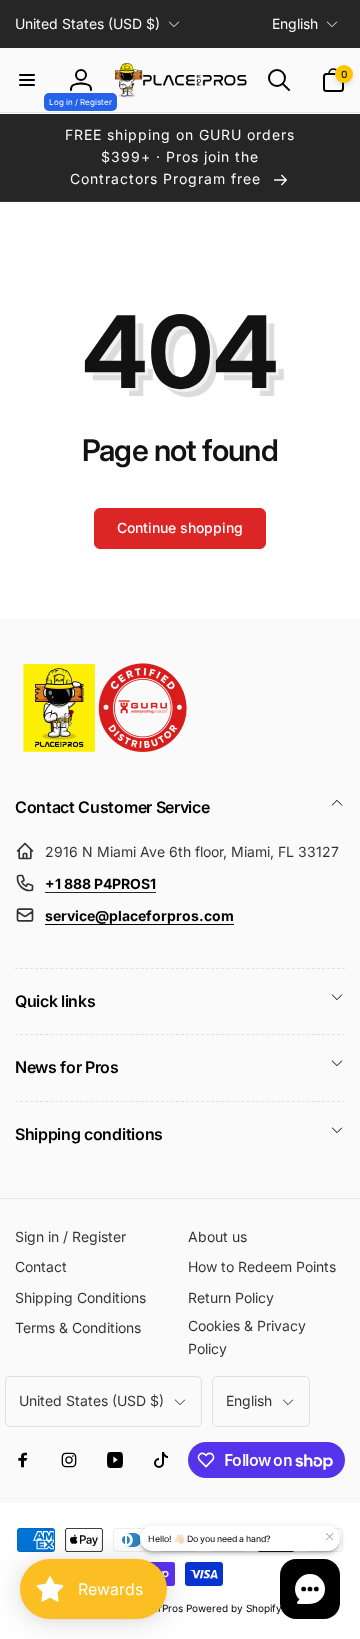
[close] (329, 1537)
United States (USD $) (87, 23)
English (295, 23)
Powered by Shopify (234, 1608)
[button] (27, 80)
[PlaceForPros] (105, 752)
